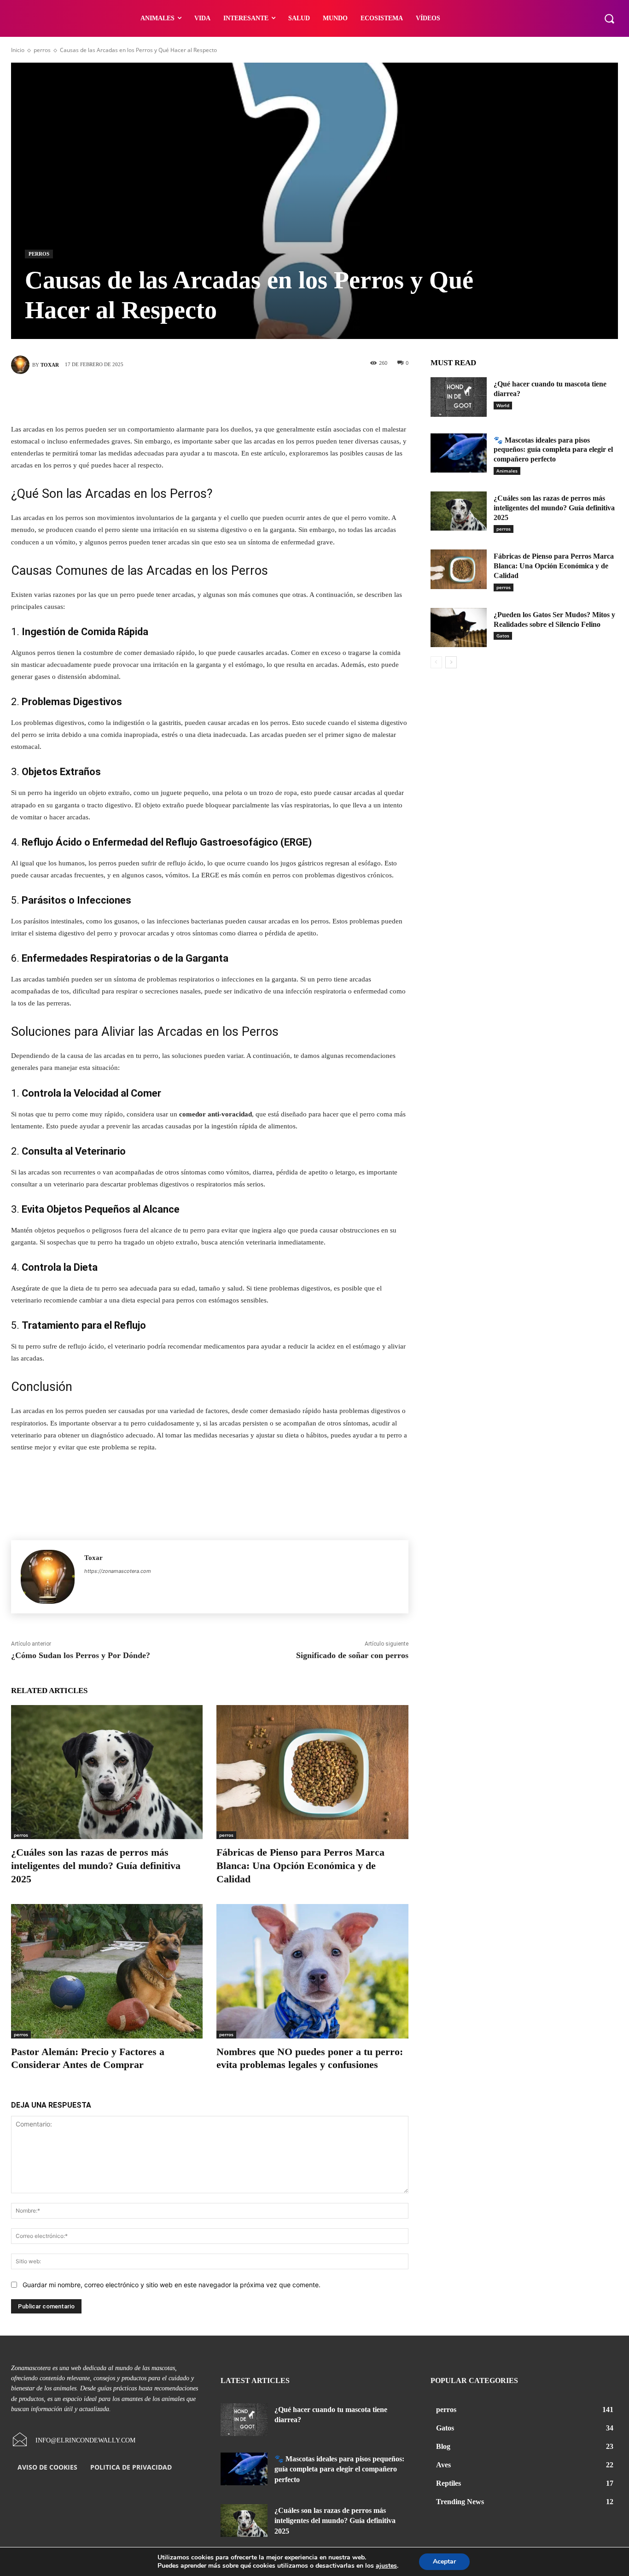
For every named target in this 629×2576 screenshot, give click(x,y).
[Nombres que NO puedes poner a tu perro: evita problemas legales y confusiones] (312, 1971)
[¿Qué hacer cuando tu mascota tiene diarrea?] (459, 397)
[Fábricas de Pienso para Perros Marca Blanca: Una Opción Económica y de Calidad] (312, 1772)
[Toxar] (22, 365)
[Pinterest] (223, 397)
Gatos (503, 636)
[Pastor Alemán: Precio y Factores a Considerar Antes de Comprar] (107, 1971)
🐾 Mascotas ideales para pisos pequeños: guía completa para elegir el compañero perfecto (553, 450)
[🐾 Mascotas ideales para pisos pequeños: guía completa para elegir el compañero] (459, 453)
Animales (507, 471)
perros (42, 50)
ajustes (386, 2566)
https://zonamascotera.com (118, 1571)
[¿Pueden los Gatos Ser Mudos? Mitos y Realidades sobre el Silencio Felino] (459, 628)
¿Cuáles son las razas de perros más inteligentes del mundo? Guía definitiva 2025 (96, 1865)
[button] (609, 18)
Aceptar (444, 2561)
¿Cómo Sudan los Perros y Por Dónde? (81, 1655)
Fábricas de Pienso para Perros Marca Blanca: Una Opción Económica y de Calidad (300, 1865)
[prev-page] (436, 662)
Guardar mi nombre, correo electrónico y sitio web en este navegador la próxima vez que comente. (172, 2285)
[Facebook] (168, 397)
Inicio (18, 50)
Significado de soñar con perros (352, 1655)
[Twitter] (196, 397)
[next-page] (451, 662)
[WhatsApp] (251, 397)
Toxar (50, 365)
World (503, 405)
